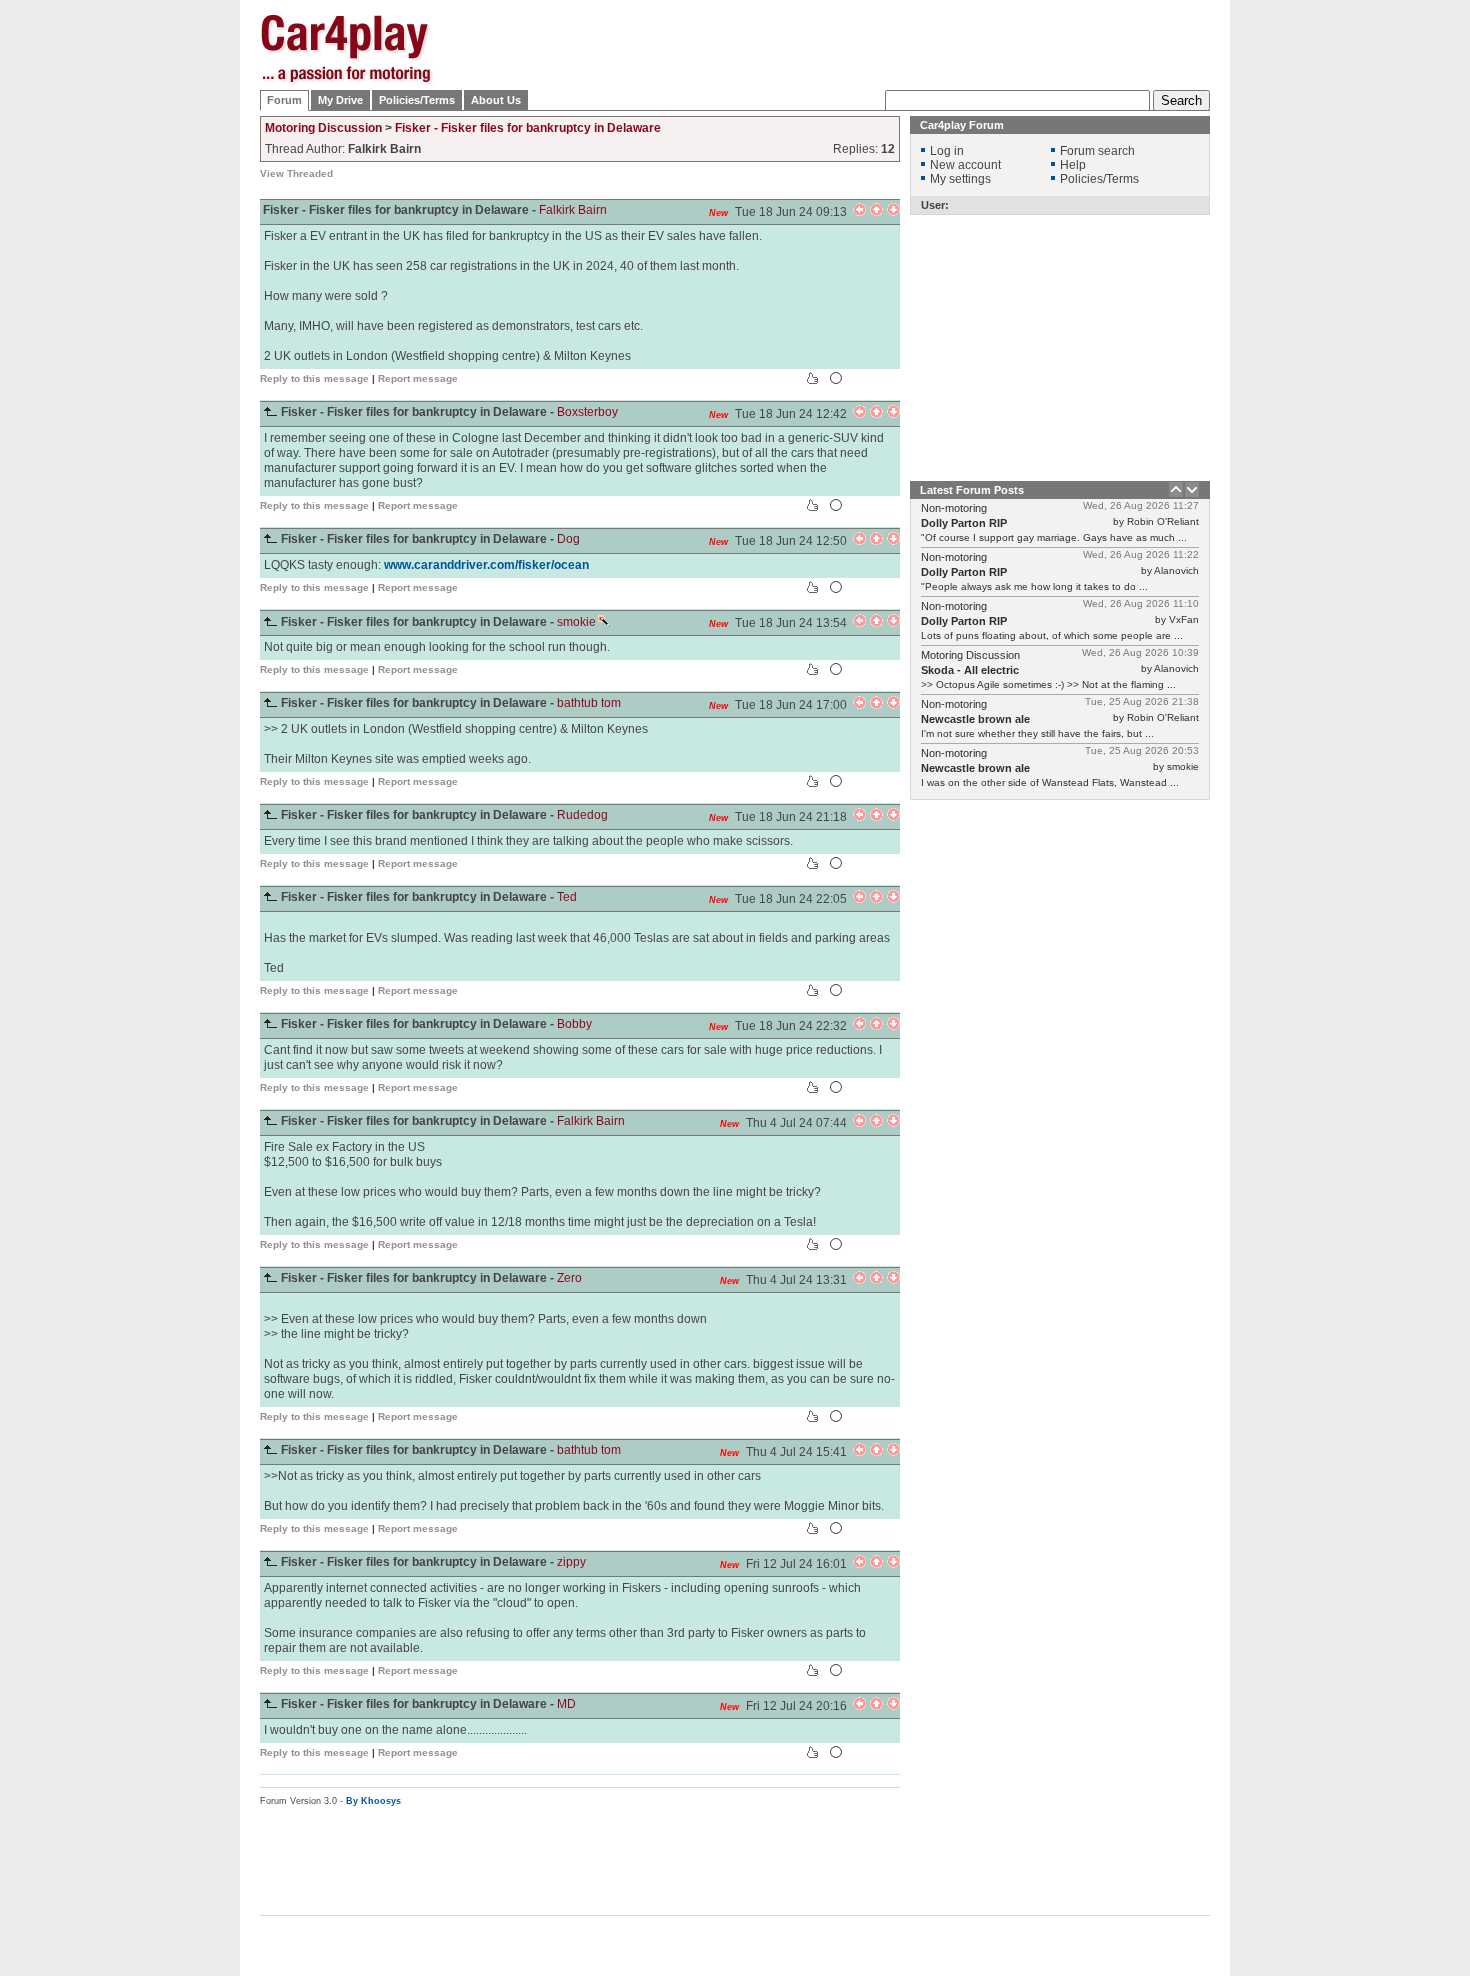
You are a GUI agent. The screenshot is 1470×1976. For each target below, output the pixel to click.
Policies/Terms (417, 100)
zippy (571, 1562)
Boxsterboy (587, 412)
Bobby (574, 1024)
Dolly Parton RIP (964, 523)
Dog (568, 539)
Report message (418, 378)
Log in (947, 151)
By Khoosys (373, 1801)
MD (566, 1704)
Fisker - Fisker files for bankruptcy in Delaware (528, 128)
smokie (576, 622)
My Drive (340, 100)
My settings (960, 179)
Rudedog (582, 815)
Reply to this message (314, 378)
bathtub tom (589, 703)
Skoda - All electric (970, 670)
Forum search (1097, 151)
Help (1073, 165)
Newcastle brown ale (975, 719)
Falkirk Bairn (573, 210)
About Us (496, 100)
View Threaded (296, 173)
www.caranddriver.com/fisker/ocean (486, 565)
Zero (569, 1278)
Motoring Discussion (323, 128)
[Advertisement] (1310, 315)
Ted (567, 897)
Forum (284, 100)
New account (965, 165)
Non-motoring (954, 508)
